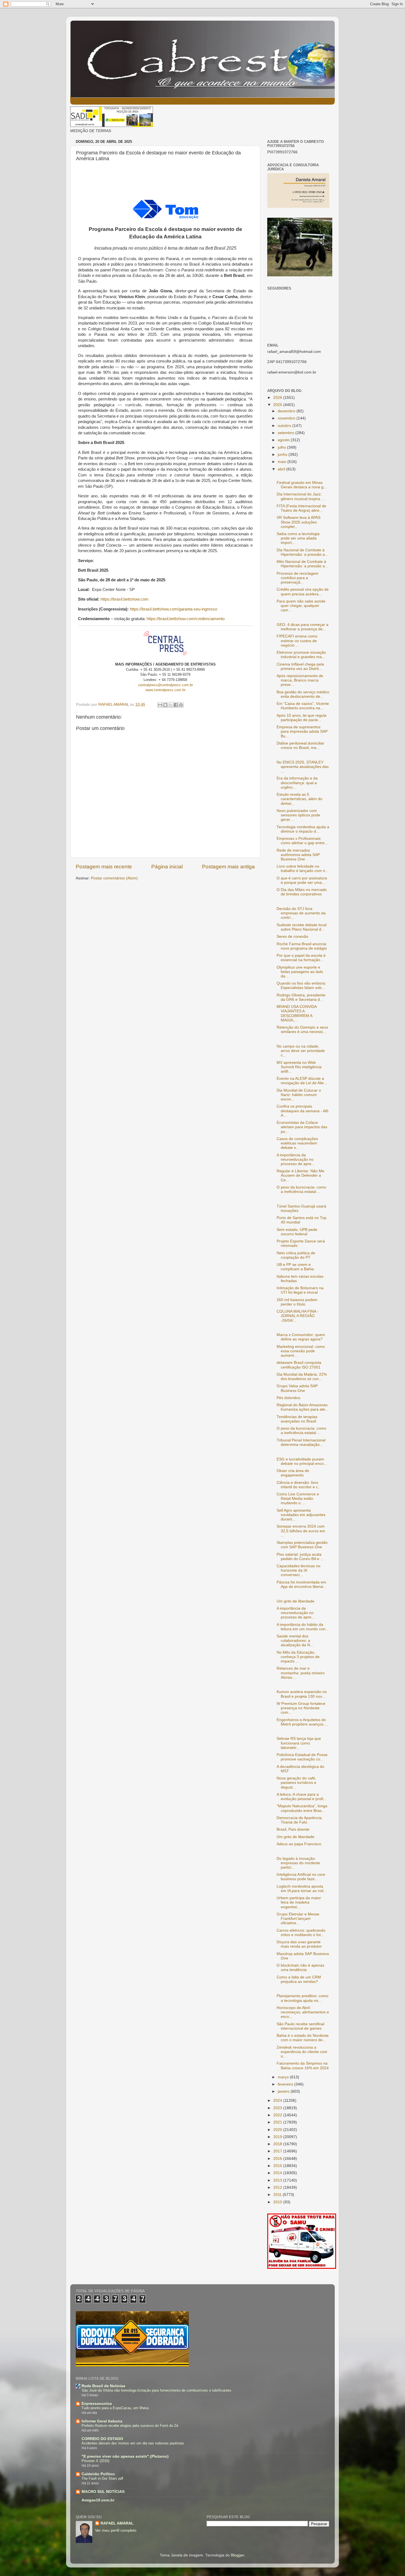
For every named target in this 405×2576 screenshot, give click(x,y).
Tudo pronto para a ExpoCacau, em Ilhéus (115, 2408)
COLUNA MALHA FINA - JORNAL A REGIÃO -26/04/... (298, 1316)
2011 (278, 2195)
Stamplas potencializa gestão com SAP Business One (302, 1545)
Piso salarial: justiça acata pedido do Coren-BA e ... (300, 1557)
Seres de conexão (292, 937)
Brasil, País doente (293, 1829)
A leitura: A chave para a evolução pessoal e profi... (302, 1797)
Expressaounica (97, 2404)
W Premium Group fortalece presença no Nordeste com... (301, 1708)
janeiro (284, 2091)
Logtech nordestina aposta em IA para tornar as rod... (302, 1889)
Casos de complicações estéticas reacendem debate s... (297, 1143)
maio (283, 462)
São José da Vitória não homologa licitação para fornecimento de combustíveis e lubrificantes (156, 2390)
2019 (278, 2137)
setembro (287, 433)
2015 (278, 2166)
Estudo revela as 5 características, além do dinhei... (299, 799)
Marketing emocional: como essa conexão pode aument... (301, 1351)
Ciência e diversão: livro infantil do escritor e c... (299, 1485)
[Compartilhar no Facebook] (176, 705)
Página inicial (167, 867)
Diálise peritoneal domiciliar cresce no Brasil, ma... (300, 745)
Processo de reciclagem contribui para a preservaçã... (298, 578)
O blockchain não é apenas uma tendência (300, 1968)
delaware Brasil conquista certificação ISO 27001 (299, 1365)
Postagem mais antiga (228, 867)
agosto (284, 440)
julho (282, 447)
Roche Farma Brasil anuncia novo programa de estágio (302, 946)
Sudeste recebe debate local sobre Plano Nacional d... (302, 927)
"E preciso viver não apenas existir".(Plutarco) (125, 2456)
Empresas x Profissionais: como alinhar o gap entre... (302, 841)
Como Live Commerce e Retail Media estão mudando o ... (298, 1499)
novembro (287, 418)
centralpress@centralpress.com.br (165, 685)
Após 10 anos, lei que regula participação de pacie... (302, 718)
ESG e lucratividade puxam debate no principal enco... (302, 1461)
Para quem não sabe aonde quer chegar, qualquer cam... (301, 606)
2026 (278, 398)
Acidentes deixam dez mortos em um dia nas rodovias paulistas (133, 2443)
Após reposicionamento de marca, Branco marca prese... (300, 680)
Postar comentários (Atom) (114, 878)
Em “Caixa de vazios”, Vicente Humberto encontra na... (303, 706)
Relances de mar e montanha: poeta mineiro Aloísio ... (301, 1673)
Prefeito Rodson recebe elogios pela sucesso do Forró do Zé (130, 2426)
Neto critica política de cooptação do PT (296, 1255)
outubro (285, 426)
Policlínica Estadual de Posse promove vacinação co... (302, 1757)
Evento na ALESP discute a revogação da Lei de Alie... (302, 1081)
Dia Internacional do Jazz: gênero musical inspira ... (301, 496)
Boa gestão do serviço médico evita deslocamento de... (303, 694)
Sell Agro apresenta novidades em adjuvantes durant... (301, 1515)
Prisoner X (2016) (95, 2461)
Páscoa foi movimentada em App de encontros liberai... (302, 1584)
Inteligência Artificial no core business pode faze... (301, 1877)
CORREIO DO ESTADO (102, 2439)
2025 (278, 405)
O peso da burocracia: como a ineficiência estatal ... (301, 1189)
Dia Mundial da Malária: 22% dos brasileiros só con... (302, 1377)
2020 (278, 2130)
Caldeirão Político (98, 2474)
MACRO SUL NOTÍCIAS (103, 2492)
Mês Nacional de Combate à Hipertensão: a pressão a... (302, 564)
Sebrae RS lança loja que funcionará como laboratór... (299, 1743)
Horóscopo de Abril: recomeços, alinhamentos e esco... (303, 2012)
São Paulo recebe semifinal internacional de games (300, 2026)
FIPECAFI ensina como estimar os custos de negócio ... (297, 641)
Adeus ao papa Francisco (299, 1844)
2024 (278, 2101)
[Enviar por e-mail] (160, 705)
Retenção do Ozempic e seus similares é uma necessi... (302, 1030)
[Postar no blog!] (165, 705)
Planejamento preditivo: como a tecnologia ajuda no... (303, 1998)
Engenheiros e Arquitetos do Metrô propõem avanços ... (302, 1722)
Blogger (237, 2555)
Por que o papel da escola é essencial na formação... (301, 958)
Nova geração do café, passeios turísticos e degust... (296, 1783)
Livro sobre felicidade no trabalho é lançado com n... (303, 869)
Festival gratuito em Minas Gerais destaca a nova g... (302, 485)
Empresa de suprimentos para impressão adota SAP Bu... (302, 731)
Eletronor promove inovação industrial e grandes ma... (301, 655)
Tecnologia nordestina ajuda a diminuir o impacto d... (303, 829)
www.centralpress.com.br (165, 690)
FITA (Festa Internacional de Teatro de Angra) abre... (301, 508)
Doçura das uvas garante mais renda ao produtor (299, 1944)
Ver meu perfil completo (116, 2530)
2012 (278, 2187)
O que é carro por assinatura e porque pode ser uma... (302, 880)
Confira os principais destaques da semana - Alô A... (303, 1111)
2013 (278, 2180)
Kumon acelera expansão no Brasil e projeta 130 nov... (302, 1694)
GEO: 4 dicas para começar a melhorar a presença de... (303, 627)
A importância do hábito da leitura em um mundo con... (303, 1627)
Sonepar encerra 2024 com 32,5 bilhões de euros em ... (301, 1531)
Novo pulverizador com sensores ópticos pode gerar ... (298, 815)
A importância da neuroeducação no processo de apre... (296, 1159)
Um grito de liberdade (295, 1601)
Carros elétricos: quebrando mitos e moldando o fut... (301, 1933)
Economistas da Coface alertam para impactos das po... (302, 1127)
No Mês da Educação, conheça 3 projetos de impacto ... (298, 1657)
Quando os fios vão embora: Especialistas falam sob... (301, 986)
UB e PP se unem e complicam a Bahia (295, 1267)
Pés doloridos (288, 1398)
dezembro (287, 411)
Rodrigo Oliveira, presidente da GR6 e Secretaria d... (301, 997)
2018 (278, 2144)
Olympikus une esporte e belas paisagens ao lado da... (300, 972)
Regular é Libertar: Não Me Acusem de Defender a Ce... (300, 1175)
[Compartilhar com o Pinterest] (181, 705)
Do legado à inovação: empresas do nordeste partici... (298, 1863)
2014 (278, 2173)
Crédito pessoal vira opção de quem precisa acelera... (303, 592)
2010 (278, 2202)
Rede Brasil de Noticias (103, 2386)
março (284, 2077)
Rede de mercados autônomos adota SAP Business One (298, 855)
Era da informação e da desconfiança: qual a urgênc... (297, 783)
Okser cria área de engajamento (293, 1473)
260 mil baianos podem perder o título (297, 1302)
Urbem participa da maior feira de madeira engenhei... (299, 1902)
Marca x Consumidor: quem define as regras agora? (301, 1337)
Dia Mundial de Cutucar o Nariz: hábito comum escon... (299, 1095)
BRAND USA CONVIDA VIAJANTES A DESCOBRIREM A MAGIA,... (297, 1013)
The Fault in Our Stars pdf (102, 2478)
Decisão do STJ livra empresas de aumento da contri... (301, 913)
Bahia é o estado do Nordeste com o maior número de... (303, 2038)
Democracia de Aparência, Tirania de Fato (300, 1820)
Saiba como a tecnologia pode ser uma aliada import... (298, 538)
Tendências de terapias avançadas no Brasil (297, 1419)
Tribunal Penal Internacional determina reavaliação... (301, 1442)
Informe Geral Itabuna (102, 2421)
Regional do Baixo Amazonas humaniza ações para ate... (303, 1407)
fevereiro (286, 2084)
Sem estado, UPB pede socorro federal (297, 1232)
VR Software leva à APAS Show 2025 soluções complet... (299, 522)
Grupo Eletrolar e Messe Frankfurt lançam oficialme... (298, 1919)
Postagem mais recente (104, 867)
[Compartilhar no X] (171, 705)
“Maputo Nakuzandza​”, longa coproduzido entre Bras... (302, 1808)
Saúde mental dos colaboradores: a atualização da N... (295, 1641)
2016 (278, 2159)
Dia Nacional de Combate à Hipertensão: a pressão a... (302, 552)
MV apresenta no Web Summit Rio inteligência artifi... (299, 1067)
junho (283, 455)
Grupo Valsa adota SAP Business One (297, 1388)
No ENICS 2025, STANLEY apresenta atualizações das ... (303, 767)
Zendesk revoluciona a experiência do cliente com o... (302, 2052)
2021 (278, 2122)
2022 (278, 2115)
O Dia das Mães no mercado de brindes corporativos (302, 892)
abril (282, 469)
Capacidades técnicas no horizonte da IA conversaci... (299, 1570)
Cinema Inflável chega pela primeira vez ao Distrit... (300, 667)
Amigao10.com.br (98, 2500)
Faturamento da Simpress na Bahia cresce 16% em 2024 (303, 2066)
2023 (278, 2108)
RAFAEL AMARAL (117, 2523)
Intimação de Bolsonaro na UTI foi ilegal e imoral (300, 1290)
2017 (278, 2151)
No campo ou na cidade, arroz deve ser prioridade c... (301, 1051)
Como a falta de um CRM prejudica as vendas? (299, 1979)
